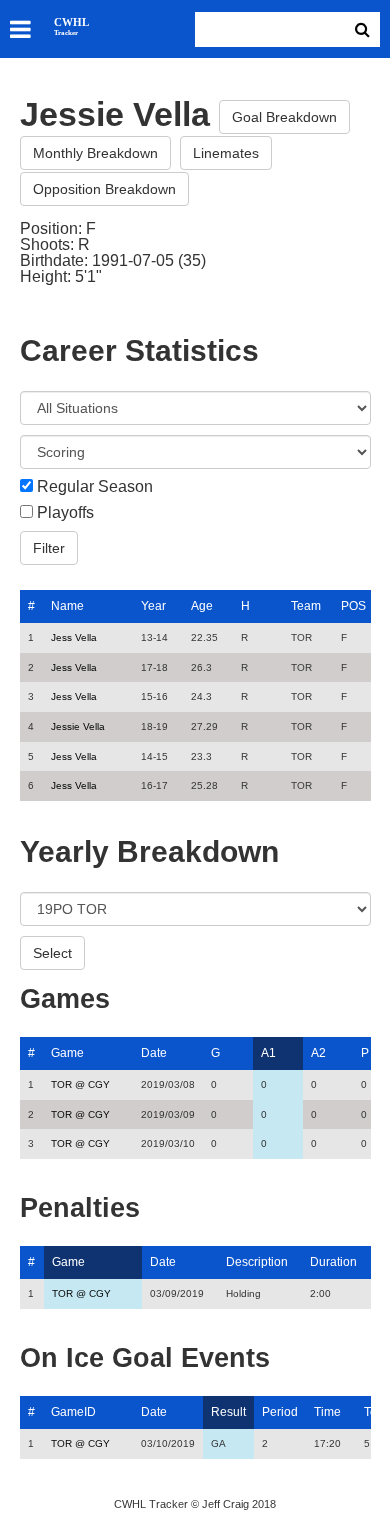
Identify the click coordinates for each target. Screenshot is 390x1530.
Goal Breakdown (284, 117)
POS (353, 606)
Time (327, 1412)
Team (306, 606)
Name (67, 606)
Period (280, 1412)
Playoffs (65, 513)
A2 (318, 1053)
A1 (268, 1053)
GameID (73, 1412)
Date (154, 1053)
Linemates (226, 153)
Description (257, 1262)
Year (153, 606)
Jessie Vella (78, 726)
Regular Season (95, 487)
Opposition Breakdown (104, 189)
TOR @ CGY (80, 1084)
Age (202, 606)
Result (228, 1412)
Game (67, 1053)
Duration (333, 1262)
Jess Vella (74, 637)
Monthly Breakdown (95, 153)
